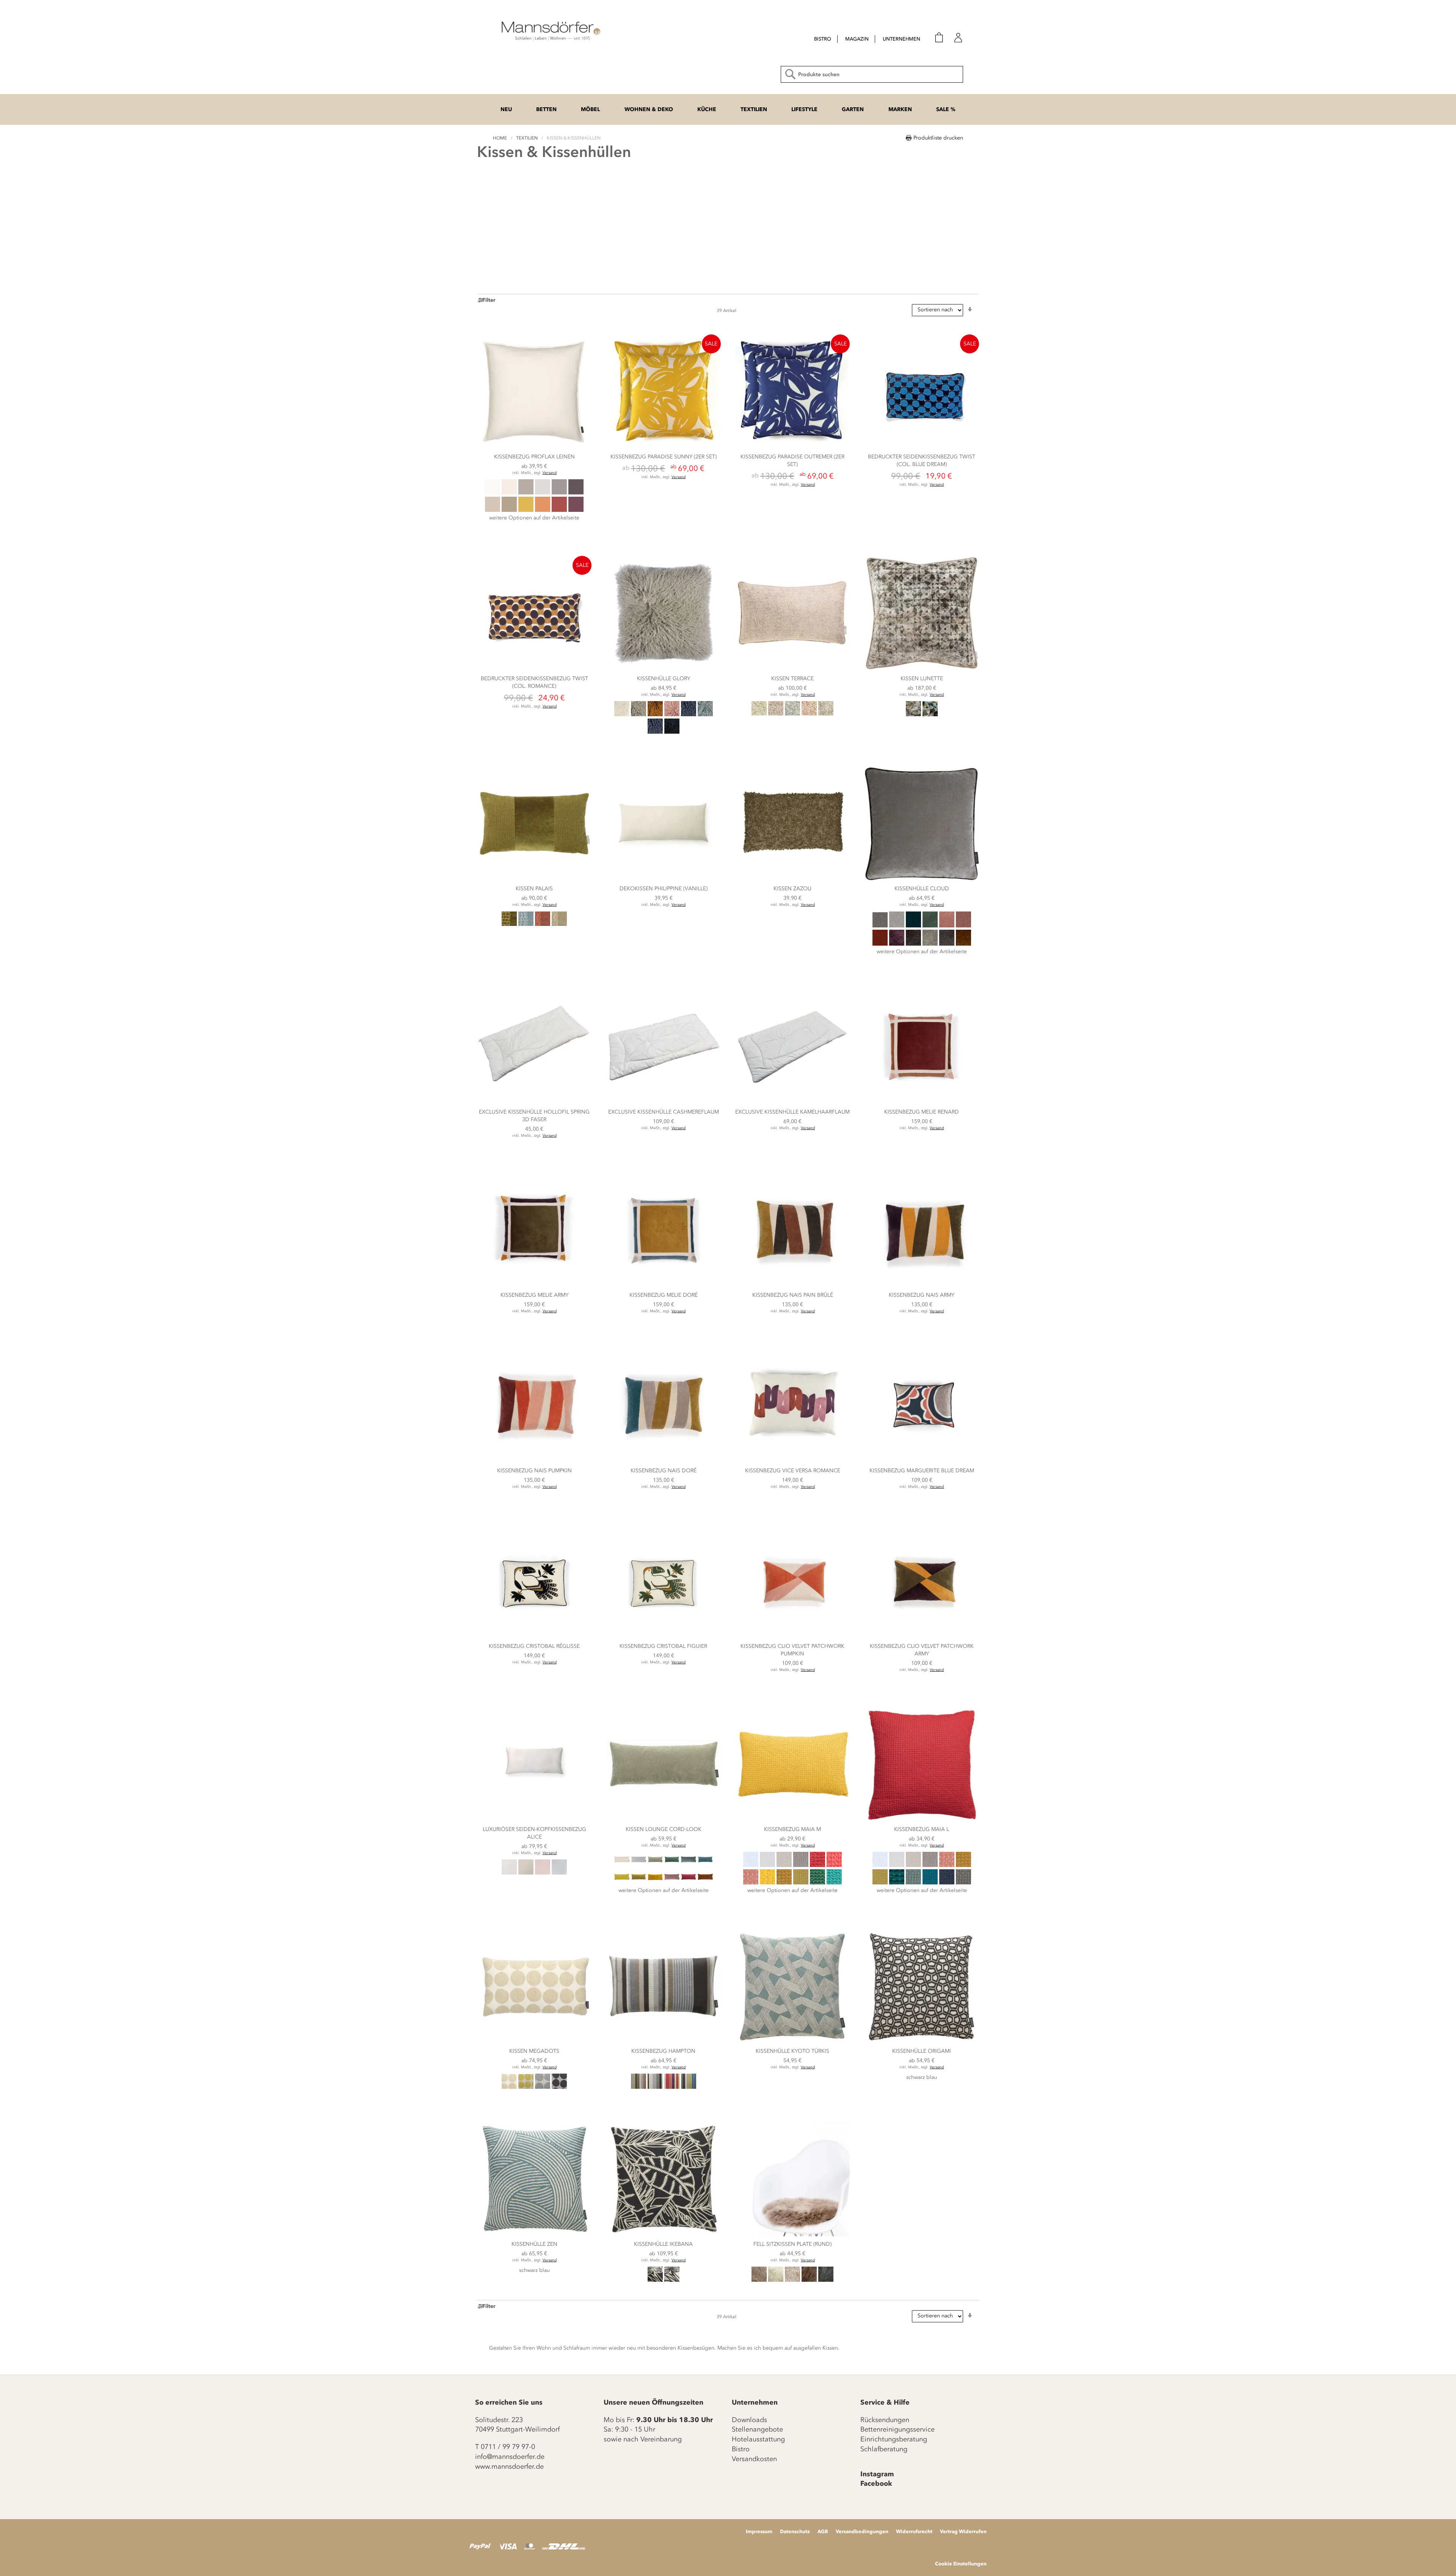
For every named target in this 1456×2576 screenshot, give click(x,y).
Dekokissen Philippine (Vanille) (664, 889)
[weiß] (509, 1873)
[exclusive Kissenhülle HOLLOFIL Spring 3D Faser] (534, 1102)
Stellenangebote (757, 2429)
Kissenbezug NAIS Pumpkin (534, 1471)
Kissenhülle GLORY (664, 679)
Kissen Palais (534, 889)
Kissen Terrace (792, 679)
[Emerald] (930, 926)
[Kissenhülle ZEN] (534, 2235)
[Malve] (963, 926)
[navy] (947, 1883)
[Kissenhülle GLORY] (664, 669)
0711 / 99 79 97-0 (508, 2447)
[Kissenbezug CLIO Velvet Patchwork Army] (922, 1637)
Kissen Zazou (792, 889)
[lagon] (834, 1883)
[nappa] (792, 2280)
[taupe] (809, 2280)
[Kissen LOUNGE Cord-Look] (664, 1820)
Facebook (876, 2483)
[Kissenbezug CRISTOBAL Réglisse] (534, 1637)
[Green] (759, 714)
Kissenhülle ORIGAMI (922, 2051)
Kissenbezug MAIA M (792, 1829)
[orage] (801, 1865)
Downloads (749, 2420)
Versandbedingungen (862, 2531)
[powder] (672, 1883)
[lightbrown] (509, 510)
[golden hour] (639, 1883)
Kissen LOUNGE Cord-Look (664, 1829)
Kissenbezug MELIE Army (534, 1295)
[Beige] (559, 924)
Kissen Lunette (922, 679)
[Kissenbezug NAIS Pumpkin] (534, 1461)
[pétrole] (897, 1883)
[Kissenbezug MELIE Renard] (922, 1102)
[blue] (689, 715)
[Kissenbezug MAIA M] (792, 1820)
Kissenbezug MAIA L (922, 1829)
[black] (672, 732)
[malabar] (834, 1865)
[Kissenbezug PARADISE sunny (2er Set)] (664, 447)
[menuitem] (823, 39)
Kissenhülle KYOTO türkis (792, 2051)
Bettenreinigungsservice (897, 2429)
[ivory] (526, 1873)
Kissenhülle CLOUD (922, 889)
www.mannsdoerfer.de (509, 2466)
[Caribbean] (913, 926)
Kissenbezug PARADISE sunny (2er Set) (664, 457)
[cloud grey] (559, 1873)
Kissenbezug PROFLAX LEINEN (534, 457)
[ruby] (689, 1883)
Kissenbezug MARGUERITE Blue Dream (922, 1471)
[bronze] (784, 1883)
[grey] (559, 493)
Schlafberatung (884, 2449)
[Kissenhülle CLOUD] (922, 879)
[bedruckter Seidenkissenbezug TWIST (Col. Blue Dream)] (922, 447)
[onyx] (559, 2087)
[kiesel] (526, 493)
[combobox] (872, 74)
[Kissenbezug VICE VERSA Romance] (792, 1461)
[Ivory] (776, 2280)
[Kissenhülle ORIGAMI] (922, 2042)
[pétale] (751, 1883)
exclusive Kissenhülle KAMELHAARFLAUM (792, 1112)
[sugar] (622, 1865)
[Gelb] (526, 2087)
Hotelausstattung (758, 2439)
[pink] (672, 715)
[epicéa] (817, 1883)
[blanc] (751, 1865)
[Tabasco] (880, 944)
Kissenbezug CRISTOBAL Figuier (663, 1646)
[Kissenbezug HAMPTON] (664, 2042)
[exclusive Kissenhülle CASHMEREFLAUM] (664, 1102)
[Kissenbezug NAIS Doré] (664, 1461)
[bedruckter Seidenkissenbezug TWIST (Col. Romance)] (534, 669)
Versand (550, 473)
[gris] (543, 493)
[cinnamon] (705, 1883)
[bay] (655, 1883)
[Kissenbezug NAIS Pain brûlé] (792, 1286)
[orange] (543, 510)
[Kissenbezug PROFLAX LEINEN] (534, 447)
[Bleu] (792, 714)
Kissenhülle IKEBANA (663, 2244)
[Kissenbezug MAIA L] (922, 1820)
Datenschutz (795, 2531)
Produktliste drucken (938, 138)
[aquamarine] (672, 1865)
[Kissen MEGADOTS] (534, 2042)
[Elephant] (880, 926)
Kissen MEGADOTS (534, 2051)
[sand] (493, 510)
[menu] (860, 40)
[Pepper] (913, 944)
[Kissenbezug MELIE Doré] (664, 1286)
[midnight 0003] (655, 2280)
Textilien (527, 138)
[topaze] (930, 1883)
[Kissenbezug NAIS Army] (922, 1286)
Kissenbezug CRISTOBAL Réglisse (534, 1646)
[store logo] (550, 30)
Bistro (741, 2449)
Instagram (877, 2474)
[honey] (526, 510)
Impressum (759, 2531)
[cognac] (655, 715)
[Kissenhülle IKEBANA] (664, 2235)
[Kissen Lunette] (922, 669)
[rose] (543, 1873)
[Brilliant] (897, 926)
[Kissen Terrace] (792, 669)
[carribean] (705, 1865)
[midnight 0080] (655, 2087)
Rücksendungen (885, 2420)
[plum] (576, 510)
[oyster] (639, 1865)
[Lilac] (776, 714)
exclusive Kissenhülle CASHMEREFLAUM (664, 1112)
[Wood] (947, 944)
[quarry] (826, 2280)
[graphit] (576, 493)
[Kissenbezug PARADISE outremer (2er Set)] (792, 447)
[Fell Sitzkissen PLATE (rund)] (792, 2235)
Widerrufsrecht (914, 2531)
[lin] (784, 1865)
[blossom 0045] (639, 2087)
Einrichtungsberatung (894, 2439)
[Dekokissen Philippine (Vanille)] (664, 879)
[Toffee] (930, 944)
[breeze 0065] (689, 2087)
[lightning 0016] (672, 2087)
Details (534, 533)
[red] (559, 510)
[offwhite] (509, 493)
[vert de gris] (913, 1883)
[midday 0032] (672, 2280)
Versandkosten (754, 2459)
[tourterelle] (963, 1883)
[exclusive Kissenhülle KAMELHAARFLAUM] (792, 1102)
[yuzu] (767, 1883)
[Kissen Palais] (534, 879)
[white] (493, 493)
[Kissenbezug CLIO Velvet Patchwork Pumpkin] (792, 1637)
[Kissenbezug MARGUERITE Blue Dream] (922, 1461)
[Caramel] (963, 944)
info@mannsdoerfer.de (510, 2457)
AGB (823, 2531)
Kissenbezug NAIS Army (922, 1295)
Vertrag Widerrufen (963, 2531)
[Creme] (826, 714)
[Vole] (759, 2280)
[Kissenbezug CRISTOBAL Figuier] (664, 1637)
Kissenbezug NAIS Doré (664, 1471)
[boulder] (543, 2087)
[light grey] (639, 715)
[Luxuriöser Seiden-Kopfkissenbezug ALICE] (534, 1820)
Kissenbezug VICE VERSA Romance (793, 1471)
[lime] (622, 1883)
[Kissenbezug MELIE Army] (534, 1286)
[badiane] (801, 1883)
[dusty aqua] (705, 715)
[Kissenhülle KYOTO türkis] (792, 2042)
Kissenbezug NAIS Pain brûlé (793, 1295)
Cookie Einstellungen (961, 2563)
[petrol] (655, 732)
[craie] (767, 1865)
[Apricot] (809, 714)
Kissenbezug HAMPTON (663, 2051)
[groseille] (817, 1865)
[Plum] (897, 944)
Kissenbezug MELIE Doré (664, 1295)
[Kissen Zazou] (792, 879)
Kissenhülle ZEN (534, 2244)
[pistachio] (655, 1865)
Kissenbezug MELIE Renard (922, 1112)
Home (500, 138)
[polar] (689, 1865)
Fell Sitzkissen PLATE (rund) (792, 2244)
